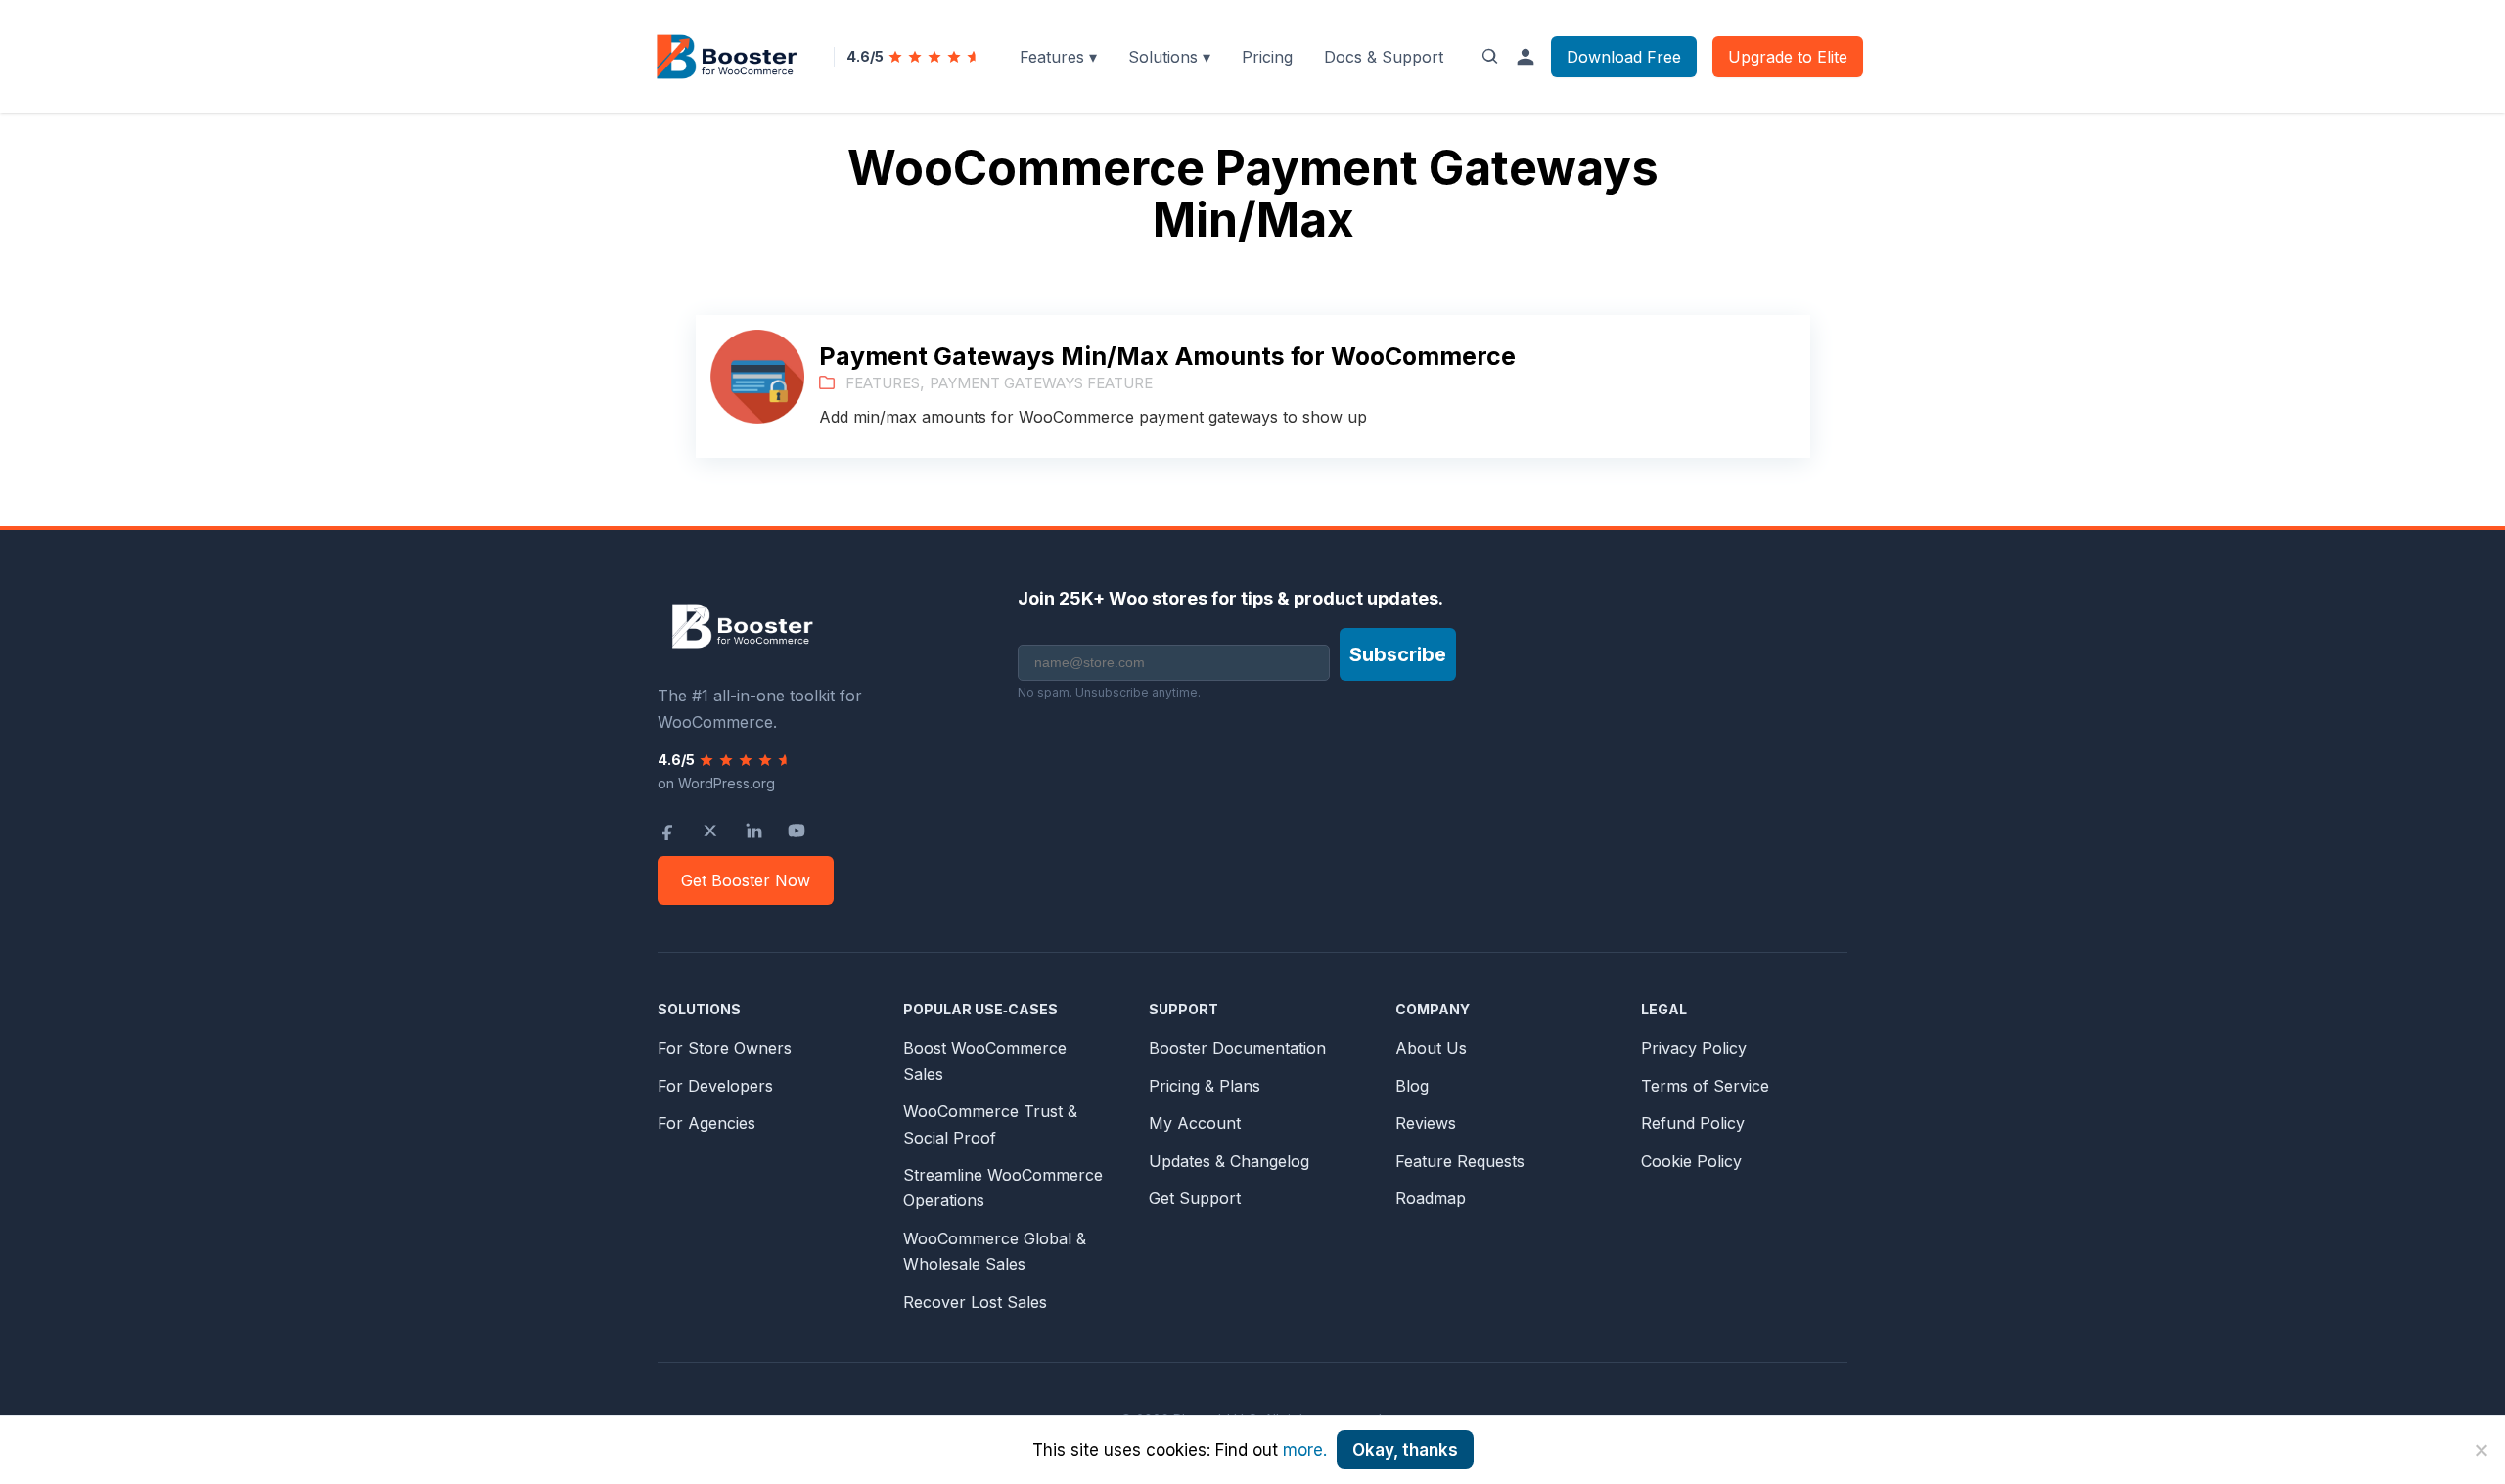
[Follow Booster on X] (710, 831)
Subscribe (1398, 654)
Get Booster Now (746, 880)
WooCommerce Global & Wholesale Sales (995, 1251)
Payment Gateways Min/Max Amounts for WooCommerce (1167, 356)
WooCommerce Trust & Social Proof (990, 1124)
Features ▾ (1058, 57)
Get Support (1195, 1198)
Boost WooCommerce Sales (985, 1060)
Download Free (1624, 57)
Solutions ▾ (1169, 57)
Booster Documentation (1237, 1048)
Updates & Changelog (1229, 1161)
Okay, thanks (1405, 1450)
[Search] (1490, 57)
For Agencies (706, 1123)
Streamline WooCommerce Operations (1003, 1188)
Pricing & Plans (1205, 1086)
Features (883, 383)
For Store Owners (725, 1048)
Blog (1412, 1086)
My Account (1195, 1123)
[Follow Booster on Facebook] (667, 831)
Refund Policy (1693, 1123)
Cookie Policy (1691, 1161)
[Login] (1526, 57)
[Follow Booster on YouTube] (797, 831)
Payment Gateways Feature (1041, 383)
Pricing (1267, 57)
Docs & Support (1384, 57)
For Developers (715, 1086)
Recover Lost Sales (975, 1302)
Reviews (1426, 1123)
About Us (1431, 1048)
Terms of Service (1705, 1086)
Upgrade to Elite (1788, 57)
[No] (2481, 1450)
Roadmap (1431, 1198)
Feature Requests (1460, 1161)
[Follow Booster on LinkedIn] (753, 831)
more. (1305, 1450)
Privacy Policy (1694, 1048)
